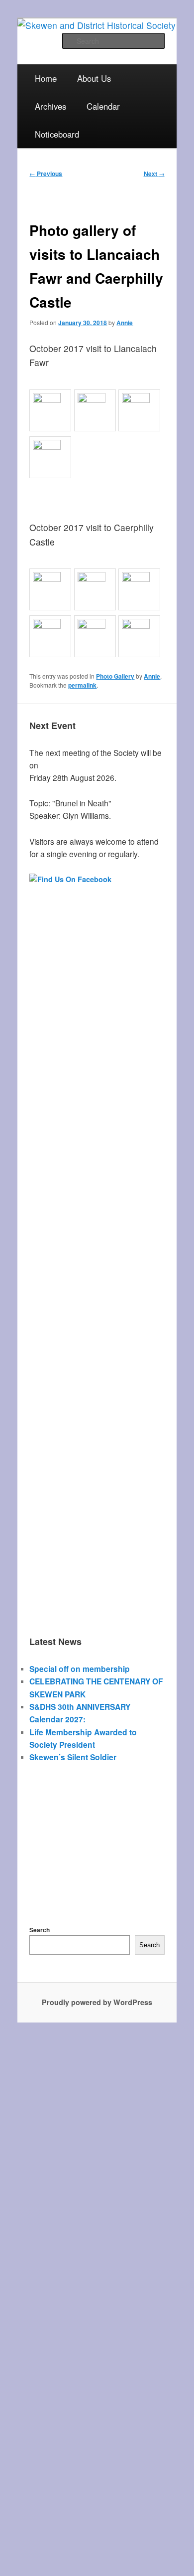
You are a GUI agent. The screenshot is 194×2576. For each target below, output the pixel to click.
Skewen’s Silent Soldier (73, 1757)
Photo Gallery (115, 676)
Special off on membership (80, 1669)
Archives (50, 106)
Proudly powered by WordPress (97, 2002)
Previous (46, 174)
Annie (125, 323)
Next (154, 174)
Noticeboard (57, 134)
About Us (94, 78)
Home (46, 78)
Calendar (103, 106)
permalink (82, 685)
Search (40, 1930)
